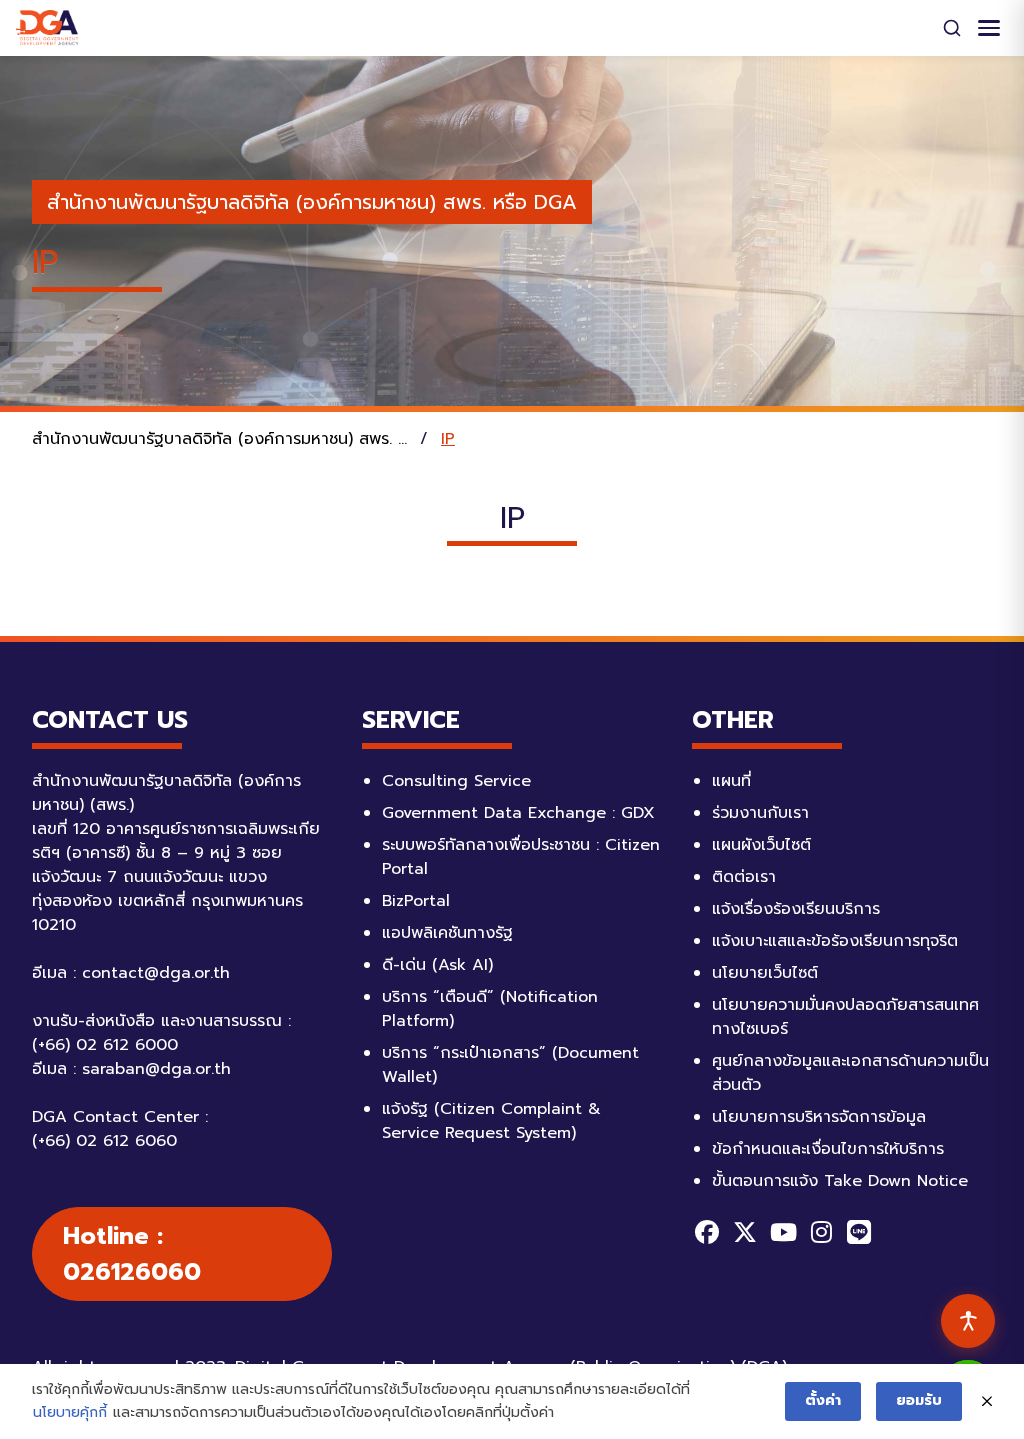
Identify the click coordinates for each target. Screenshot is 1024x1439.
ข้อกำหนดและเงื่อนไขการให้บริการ (828, 1149)
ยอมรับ (919, 1400)
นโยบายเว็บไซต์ (765, 973)
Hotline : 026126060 (132, 1254)
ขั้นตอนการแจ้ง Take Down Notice (840, 1181)
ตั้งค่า (823, 1400)
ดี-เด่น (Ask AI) (437, 965)
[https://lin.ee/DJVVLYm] (859, 1232)
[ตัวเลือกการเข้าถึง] (968, 1321)
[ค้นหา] (952, 28)
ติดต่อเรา (744, 877)
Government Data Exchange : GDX (518, 813)
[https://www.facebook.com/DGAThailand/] (707, 1232)
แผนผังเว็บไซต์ (761, 845)
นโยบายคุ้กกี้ (70, 1412)
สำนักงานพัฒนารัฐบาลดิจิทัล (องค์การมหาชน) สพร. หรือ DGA (312, 202)
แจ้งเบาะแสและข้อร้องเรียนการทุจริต (835, 941)
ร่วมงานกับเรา (760, 813)
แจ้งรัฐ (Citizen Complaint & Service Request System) (491, 1121)
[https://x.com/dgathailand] (745, 1232)
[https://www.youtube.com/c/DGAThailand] (783, 1232)
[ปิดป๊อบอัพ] (987, 1402)
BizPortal (416, 901)
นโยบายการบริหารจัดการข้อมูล (819, 1117)
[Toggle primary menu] (989, 28)
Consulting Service (456, 781)
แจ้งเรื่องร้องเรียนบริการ (796, 909)
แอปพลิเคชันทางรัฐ (447, 933)
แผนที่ (731, 781)
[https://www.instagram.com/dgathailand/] (821, 1232)
